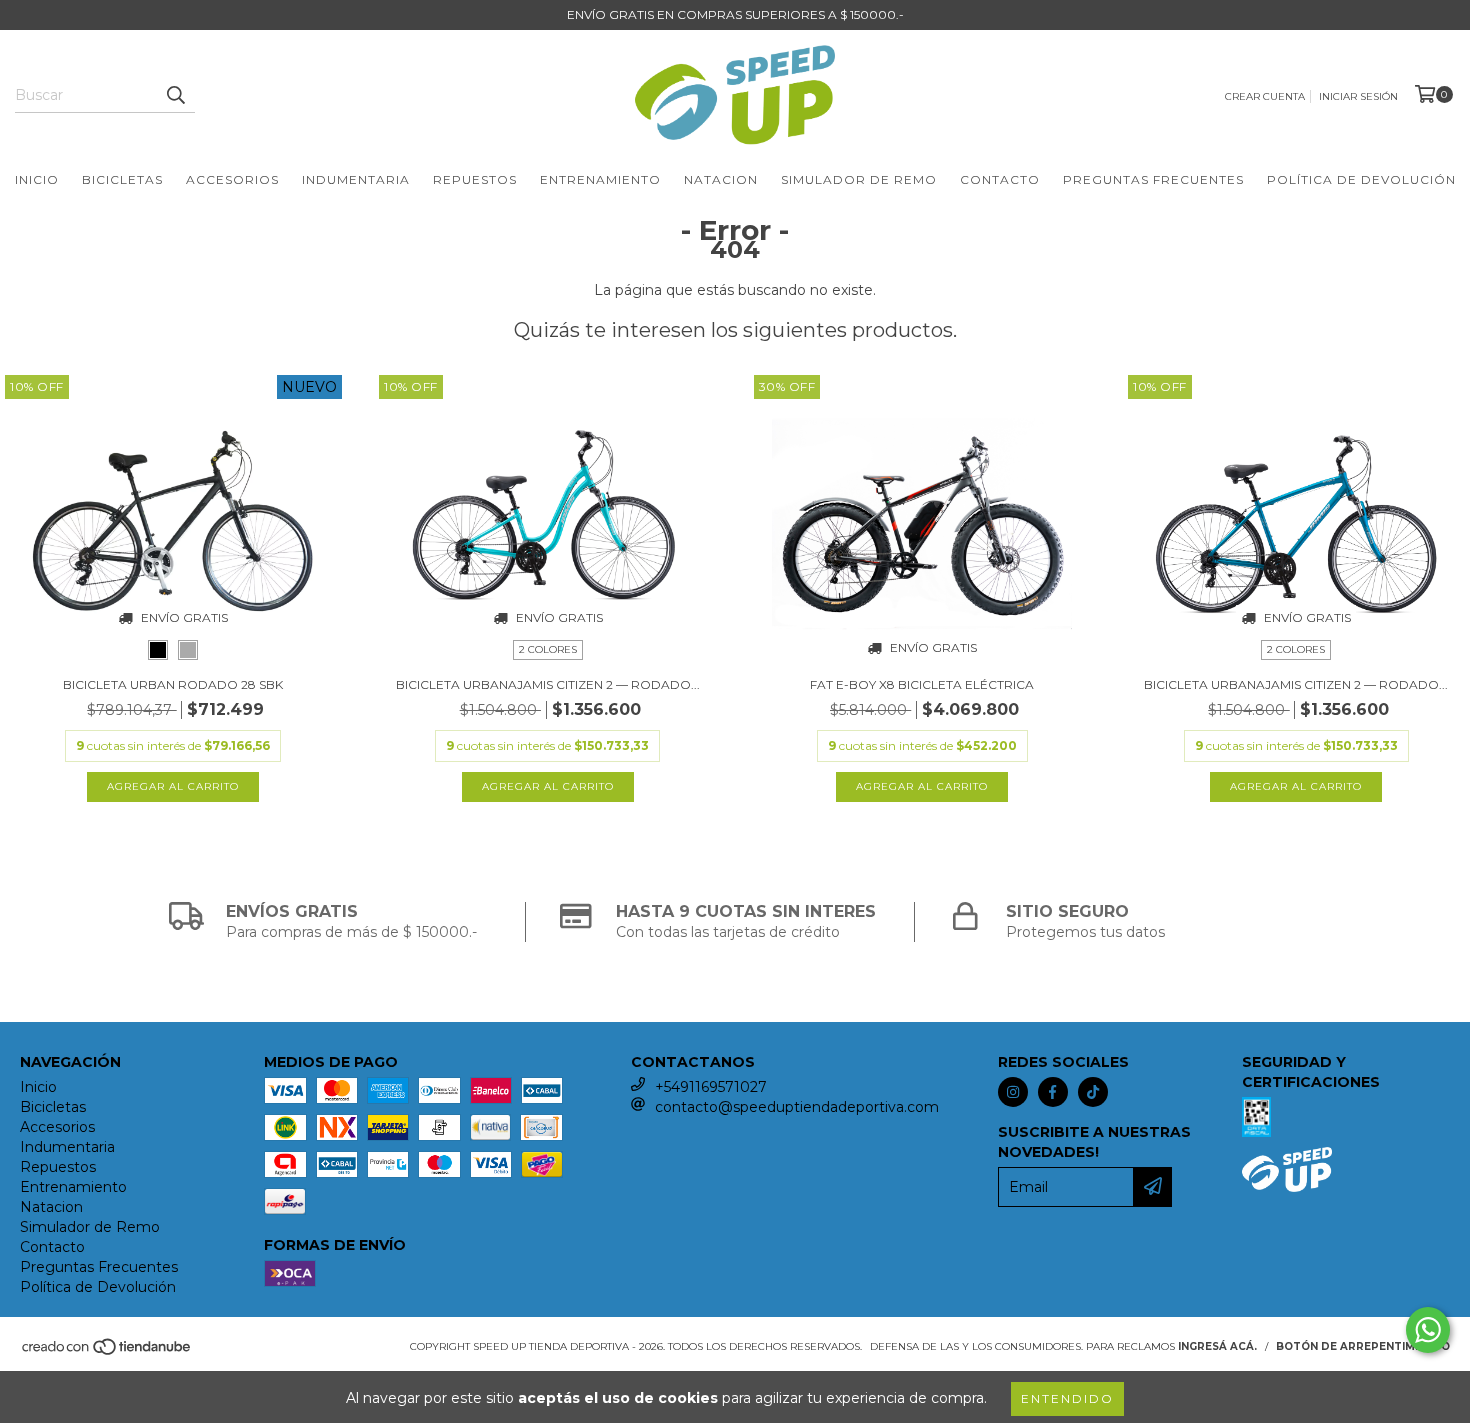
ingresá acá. (1217, 1346)
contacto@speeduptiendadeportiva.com (797, 1107)
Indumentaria (356, 179)
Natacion (721, 179)
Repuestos (475, 179)
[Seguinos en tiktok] (1093, 1092)
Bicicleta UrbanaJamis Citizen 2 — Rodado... (548, 684)
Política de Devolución (1361, 179)
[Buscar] (175, 95)
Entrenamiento (600, 179)
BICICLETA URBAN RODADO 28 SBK (173, 684)
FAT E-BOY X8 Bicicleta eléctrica (922, 684)
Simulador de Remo (859, 179)
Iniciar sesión (1358, 96)
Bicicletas (122, 179)
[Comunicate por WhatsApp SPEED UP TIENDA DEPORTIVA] (1428, 1330)
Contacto (1000, 179)
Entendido (1067, 1398)
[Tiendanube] (107, 1352)
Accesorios (232, 179)
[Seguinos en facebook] (1053, 1092)
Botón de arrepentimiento (1363, 1346)
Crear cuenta (1265, 96)
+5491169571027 (711, 1087)
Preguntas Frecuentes (1153, 179)
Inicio (37, 179)
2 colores (548, 649)
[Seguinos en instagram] (1013, 1092)
